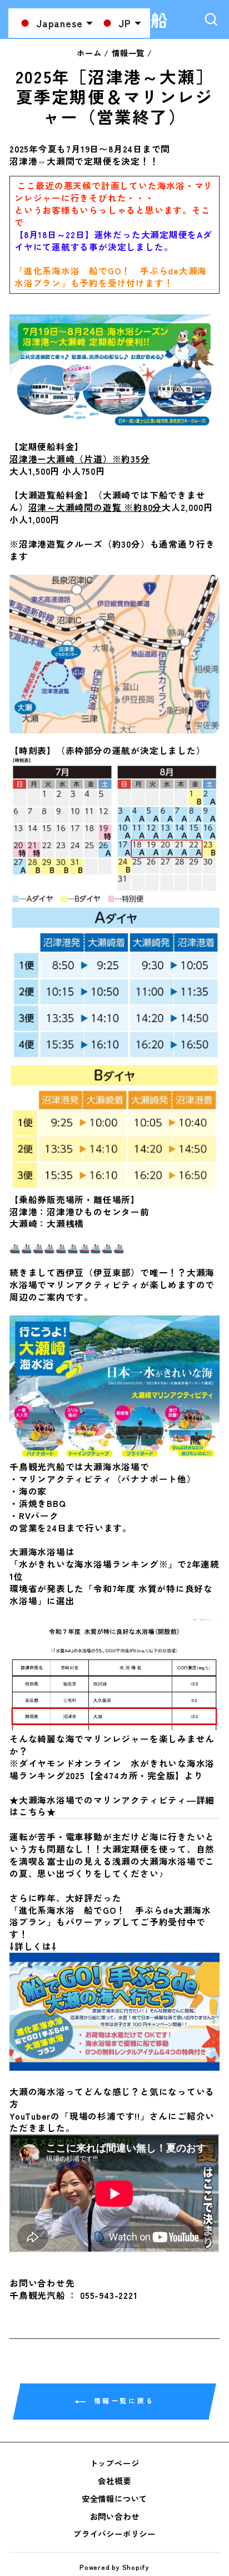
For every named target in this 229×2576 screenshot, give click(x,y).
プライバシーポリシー (114, 2533)
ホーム (89, 53)
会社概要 (114, 2481)
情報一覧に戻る (122, 2400)
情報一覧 (128, 53)
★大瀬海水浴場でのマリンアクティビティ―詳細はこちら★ (112, 1806)
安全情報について (114, 2498)
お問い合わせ (115, 2516)
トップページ (115, 2463)
